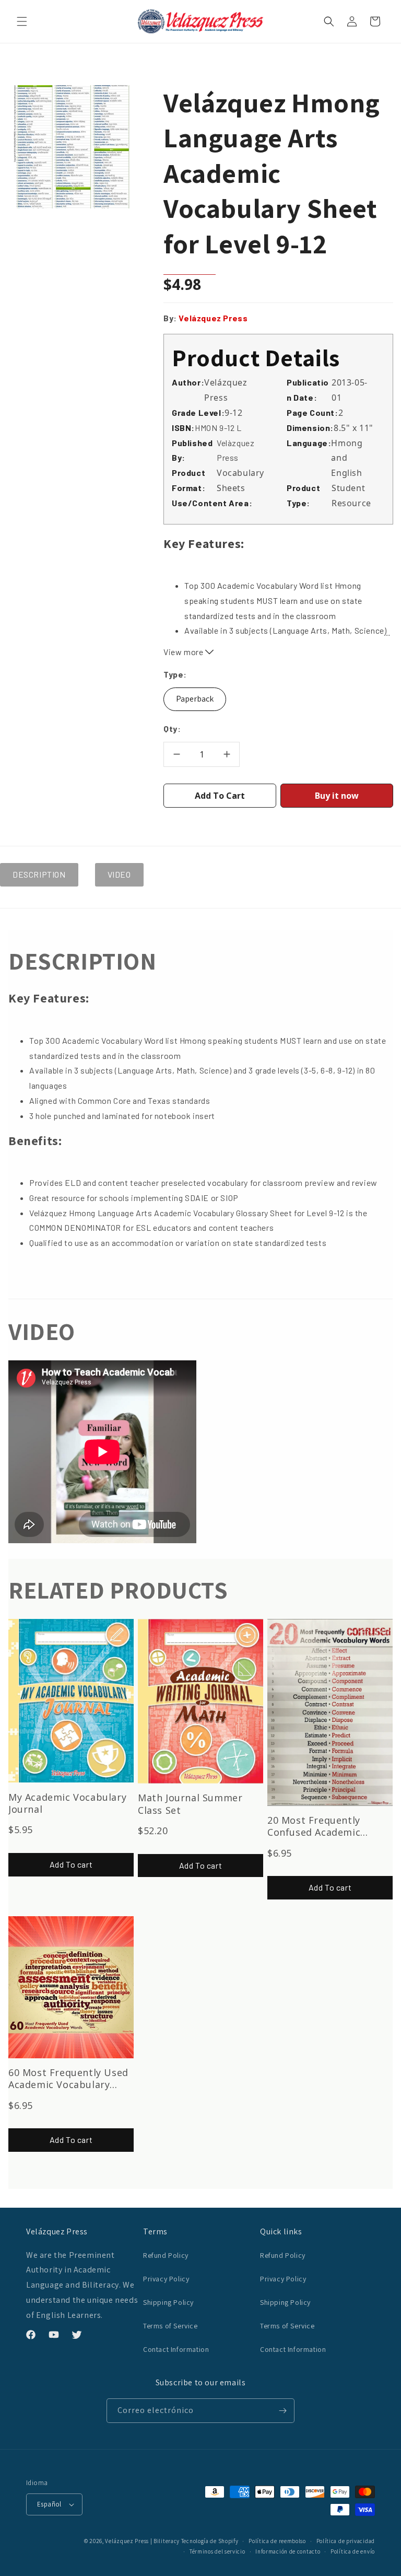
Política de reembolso (277, 2541)
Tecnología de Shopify (210, 2541)
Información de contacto (288, 2551)
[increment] (227, 754)
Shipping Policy (168, 2302)
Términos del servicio (217, 2551)
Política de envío (353, 2551)
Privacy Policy (166, 2279)
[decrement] (176, 754)
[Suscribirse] (282, 2411)
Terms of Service (170, 2326)
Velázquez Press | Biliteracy (142, 2541)
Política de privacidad (346, 2541)
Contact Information (176, 2349)
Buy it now (337, 796)
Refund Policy (166, 2255)
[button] (22, 21)
